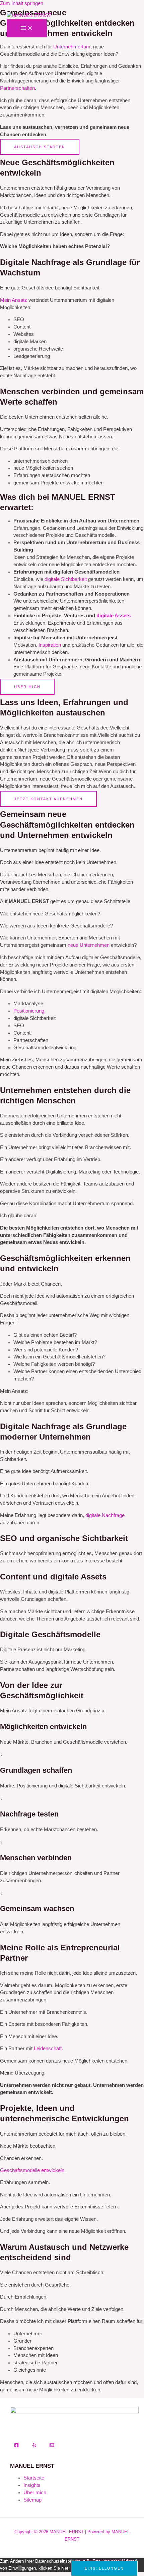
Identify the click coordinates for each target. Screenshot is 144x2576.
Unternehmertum (72, 47)
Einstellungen (104, 2568)
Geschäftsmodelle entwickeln (32, 2170)
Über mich (35, 2493)
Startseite (34, 2478)
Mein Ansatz (14, 300)
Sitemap (32, 2500)
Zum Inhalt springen (22, 3)
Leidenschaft (48, 2049)
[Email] (52, 2446)
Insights (32, 2485)
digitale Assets (114, 616)
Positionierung (29, 1011)
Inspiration (50, 645)
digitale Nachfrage (105, 1515)
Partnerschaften (17, 88)
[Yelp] (34, 2446)
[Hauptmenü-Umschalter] (27, 28)
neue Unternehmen (89, 945)
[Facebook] (16, 2446)
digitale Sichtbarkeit (66, 579)
